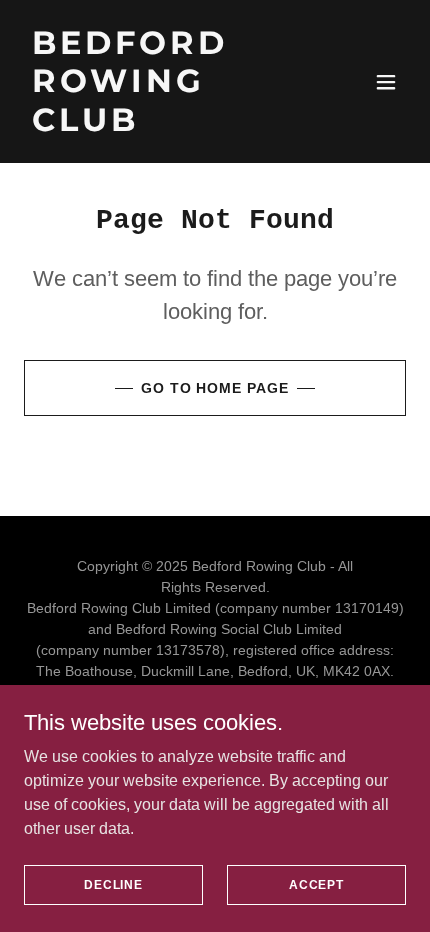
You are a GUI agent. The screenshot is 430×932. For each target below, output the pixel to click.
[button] (386, 82)
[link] (157, 125)
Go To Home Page (215, 388)
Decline (113, 884)
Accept (316, 884)
